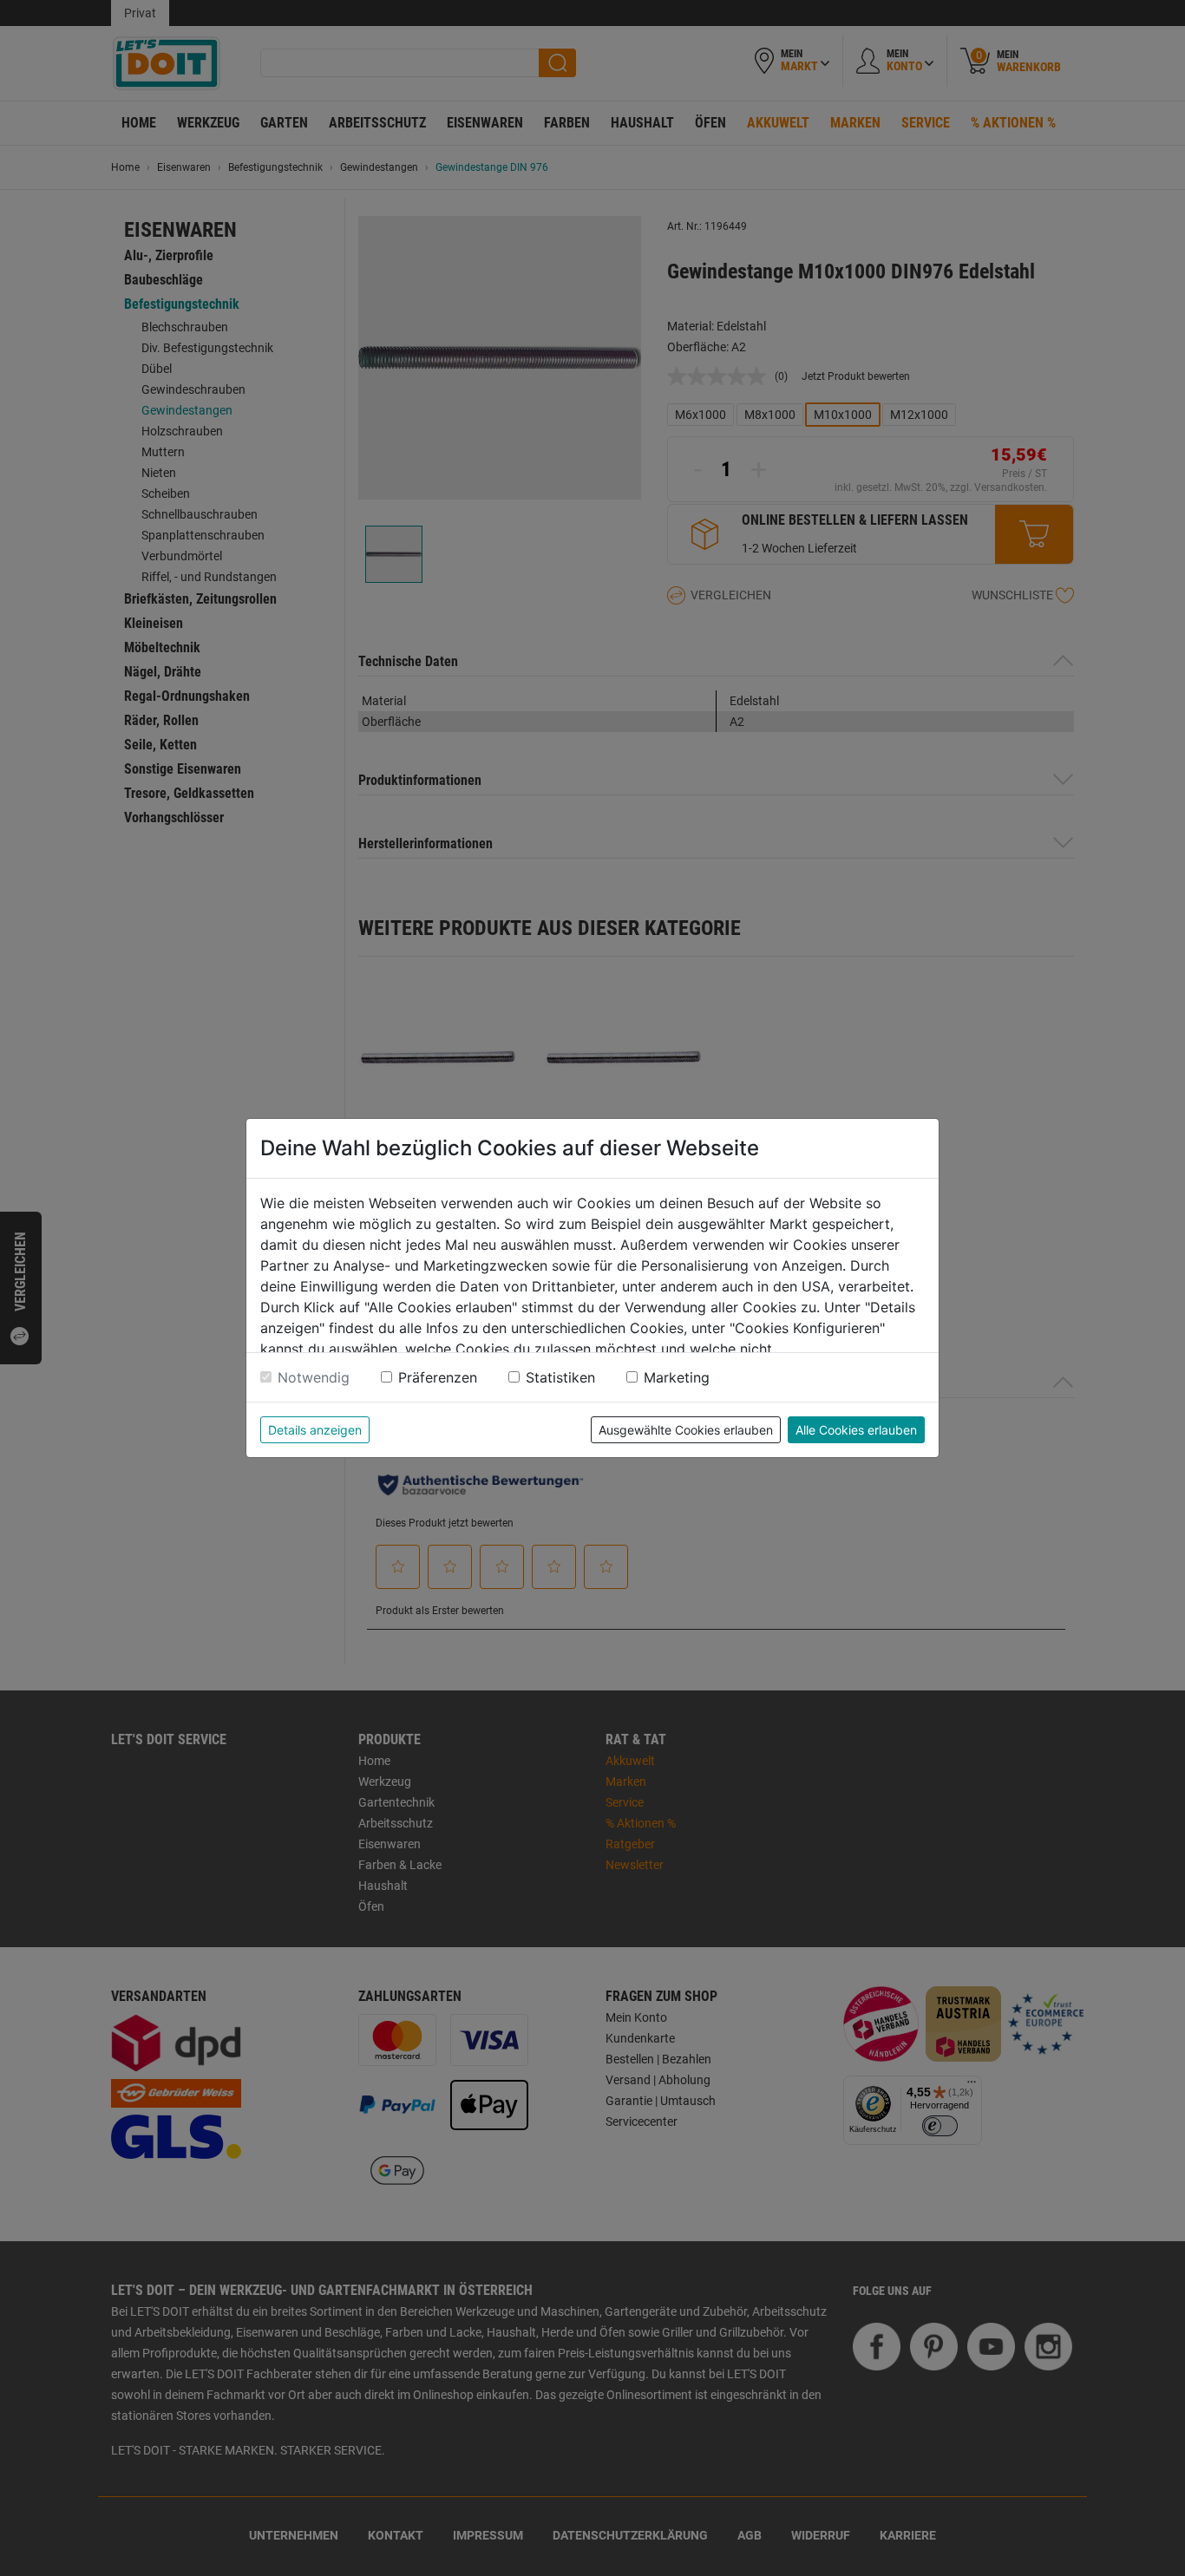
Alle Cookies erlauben (856, 1430)
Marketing (677, 1377)
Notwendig (314, 1377)
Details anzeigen (315, 1430)
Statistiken (560, 1377)
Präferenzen (438, 1377)
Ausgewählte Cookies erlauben (686, 1430)
